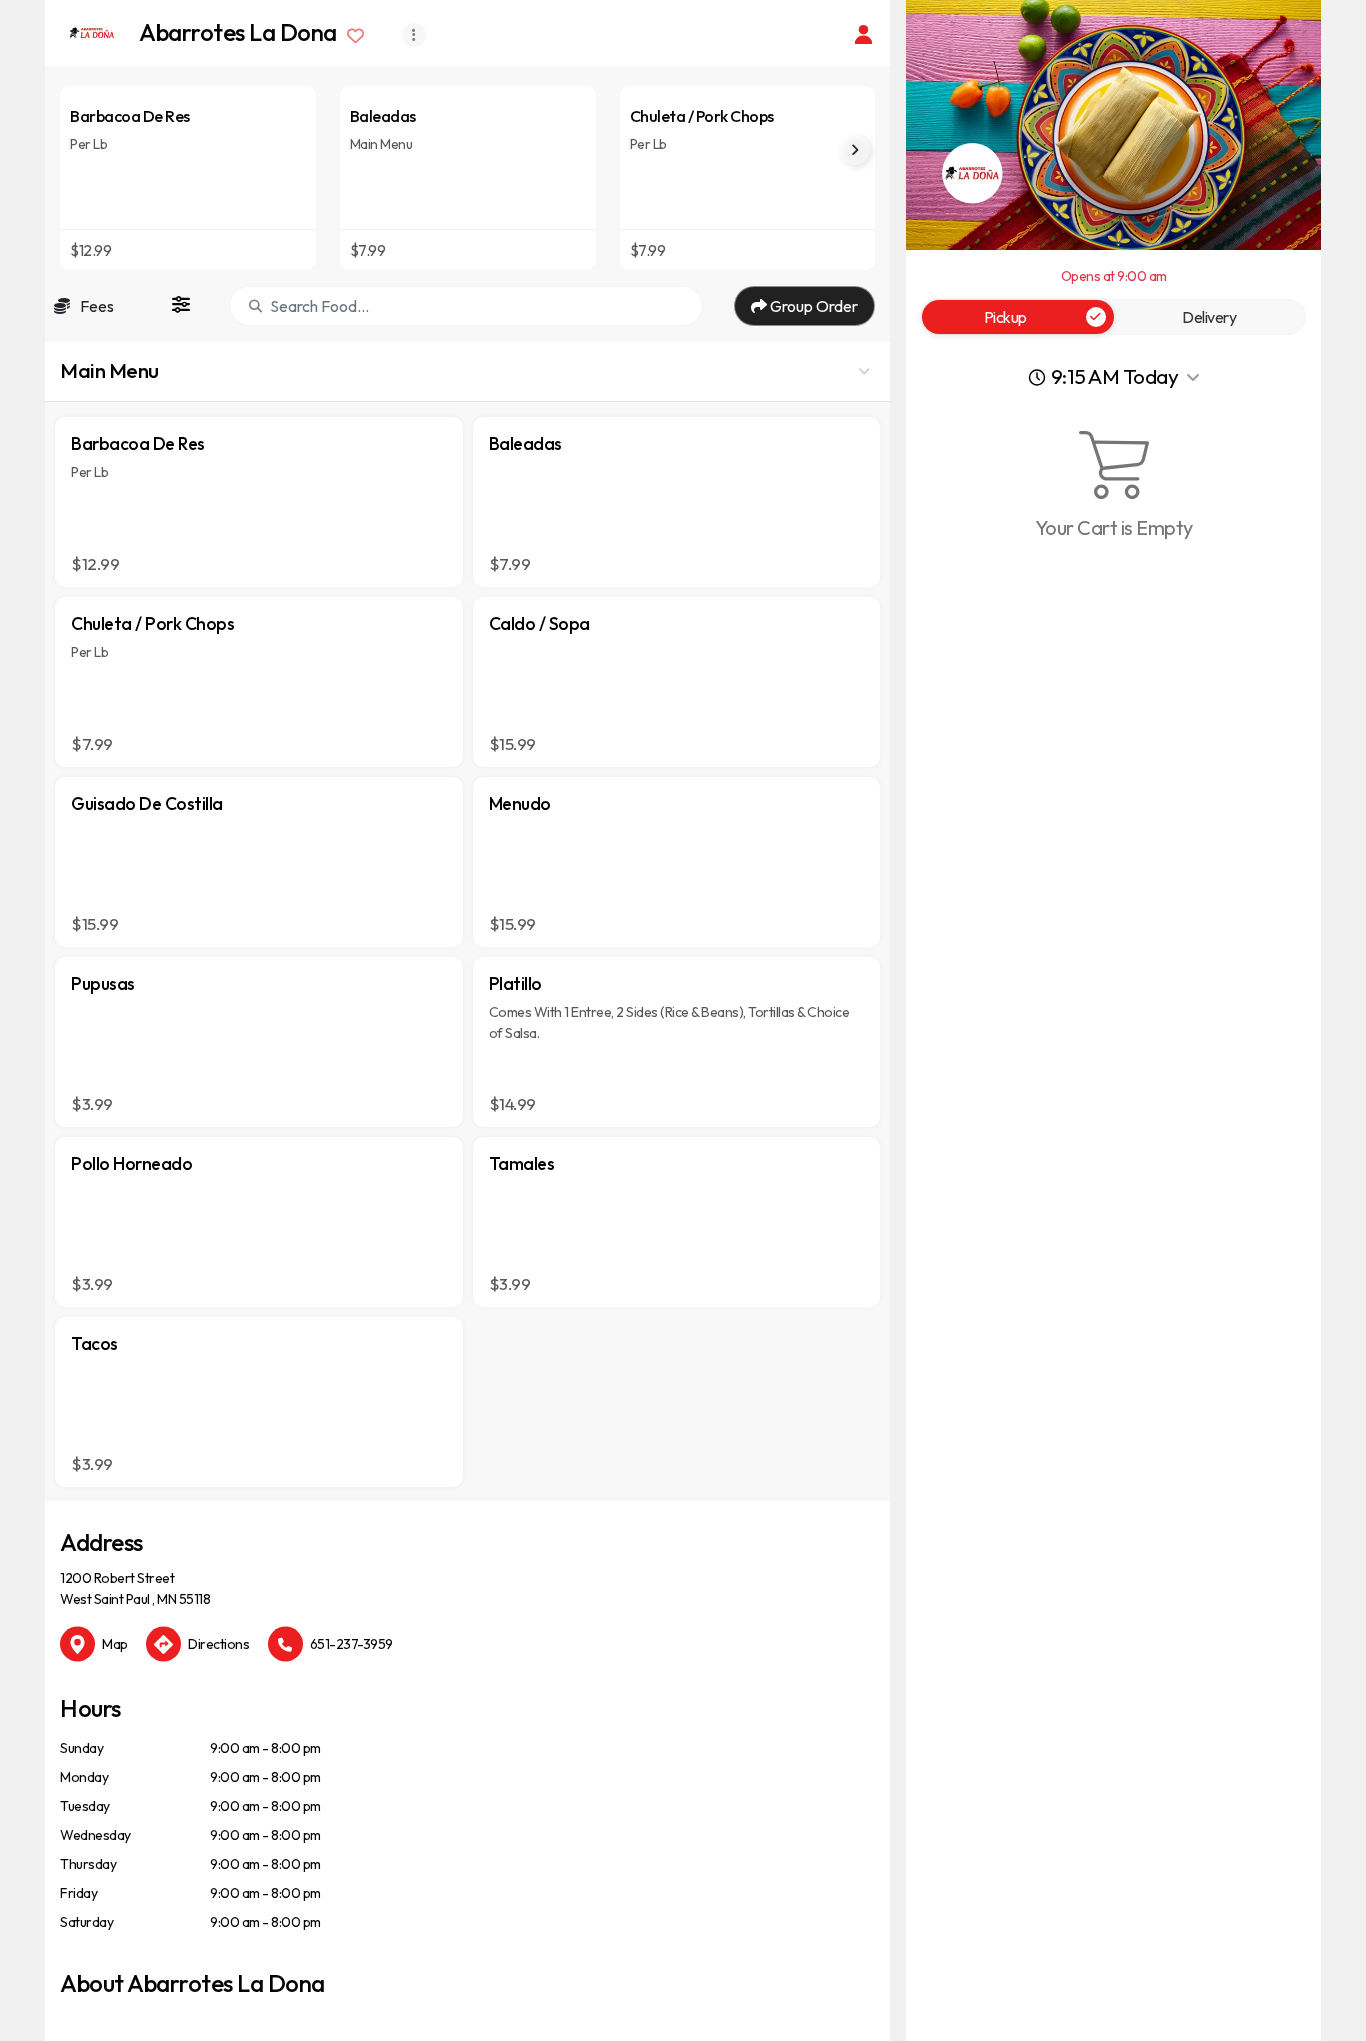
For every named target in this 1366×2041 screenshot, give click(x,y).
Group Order (812, 306)
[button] (467, 372)
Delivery (1209, 317)
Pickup (1005, 317)
